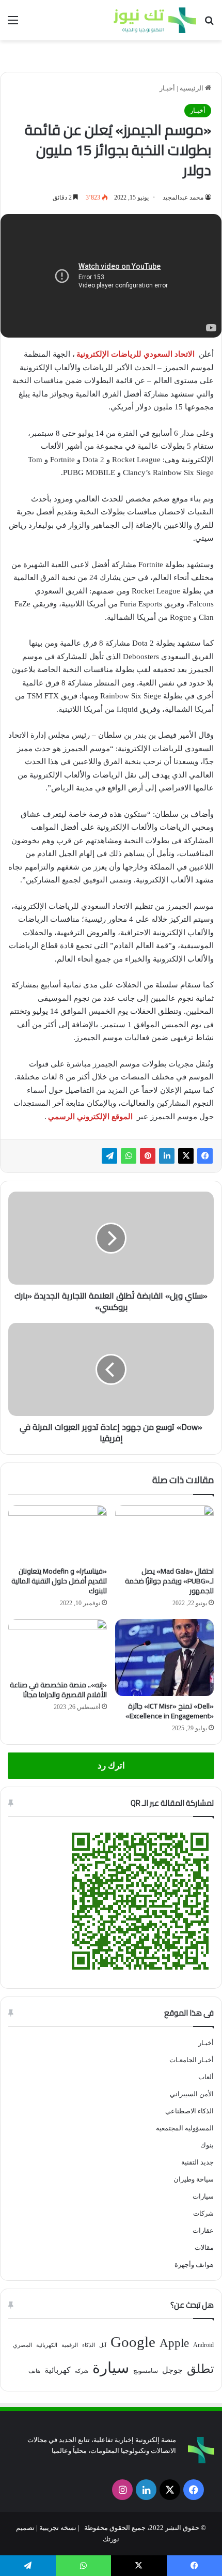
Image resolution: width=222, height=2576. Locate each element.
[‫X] (186, 1156)
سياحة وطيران (194, 2179)
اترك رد (111, 1766)
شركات (203, 2213)
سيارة (111, 2368)
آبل (103, 2345)
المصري (22, 2345)
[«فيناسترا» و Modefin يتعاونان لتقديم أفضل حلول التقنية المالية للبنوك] (58, 1533)
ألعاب (206, 2077)
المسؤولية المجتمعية (185, 2128)
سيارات (203, 2196)
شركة (82, 2371)
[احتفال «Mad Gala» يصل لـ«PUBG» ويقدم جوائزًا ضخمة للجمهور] (164, 1533)
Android (203, 2345)
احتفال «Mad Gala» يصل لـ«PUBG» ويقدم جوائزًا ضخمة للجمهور (169, 1581)
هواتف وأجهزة (194, 2265)
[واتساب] (129, 1156)
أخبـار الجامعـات (192, 2060)
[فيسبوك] (205, 1156)
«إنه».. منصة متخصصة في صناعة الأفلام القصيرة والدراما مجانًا (58, 1690)
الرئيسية (192, 88)
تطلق (200, 2369)
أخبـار (167, 88)
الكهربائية (47, 2345)
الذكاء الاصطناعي (189, 2111)
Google (133, 2342)
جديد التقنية (197, 2162)
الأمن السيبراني (192, 2094)
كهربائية (58, 2370)
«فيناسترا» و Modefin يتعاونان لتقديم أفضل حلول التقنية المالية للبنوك (59, 1581)
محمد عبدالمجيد (183, 197)
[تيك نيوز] (155, 20)
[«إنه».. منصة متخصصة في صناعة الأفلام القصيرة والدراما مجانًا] (58, 1647)
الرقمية (70, 2345)
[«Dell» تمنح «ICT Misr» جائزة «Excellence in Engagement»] (164, 1658)
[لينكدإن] (167, 1156)
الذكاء (89, 2345)
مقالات (204, 2247)
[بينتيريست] (148, 1156)
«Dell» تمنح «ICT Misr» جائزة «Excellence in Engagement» (170, 1711)
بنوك (207, 2145)
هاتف (34, 2371)
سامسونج (146, 2371)
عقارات (203, 2230)
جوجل (172, 2370)
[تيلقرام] (109, 1156)
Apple (174, 2343)
